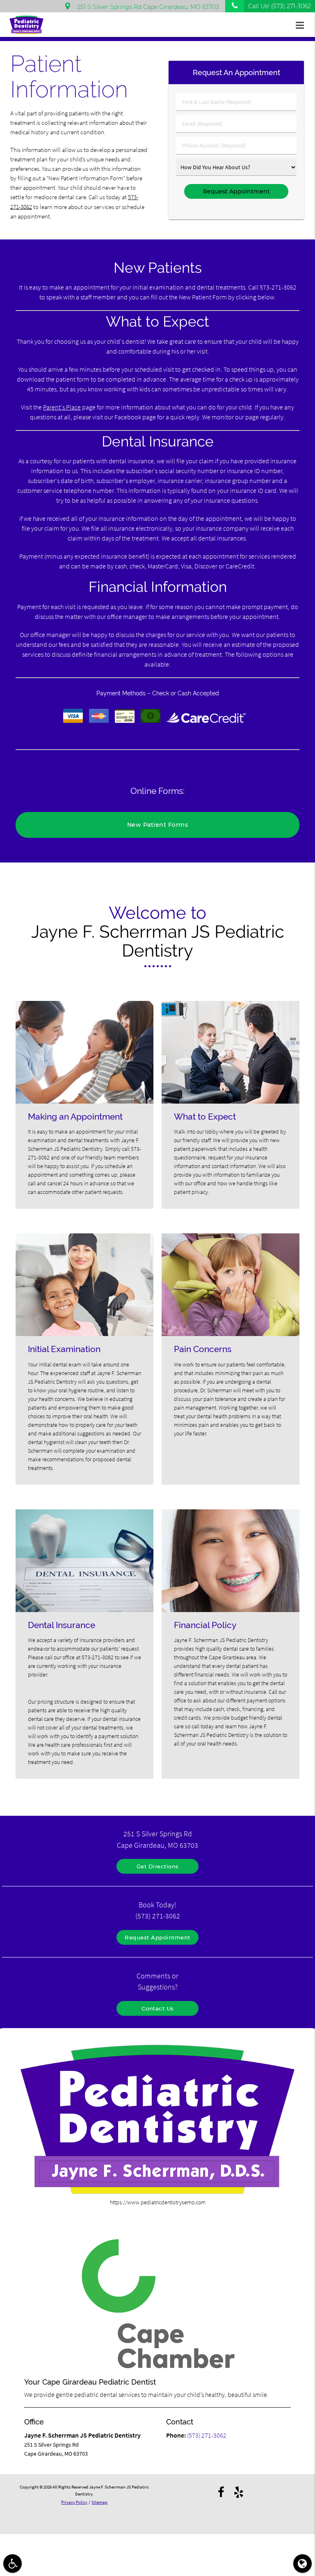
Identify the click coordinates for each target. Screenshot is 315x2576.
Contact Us (158, 2008)
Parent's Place (62, 407)
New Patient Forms (158, 825)
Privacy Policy (74, 2502)
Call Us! (280, 6)
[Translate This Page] (302, 2563)
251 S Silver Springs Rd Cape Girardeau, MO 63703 (146, 7)
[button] (302, 25)
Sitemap (99, 2502)
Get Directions (158, 1866)
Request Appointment (157, 1937)
